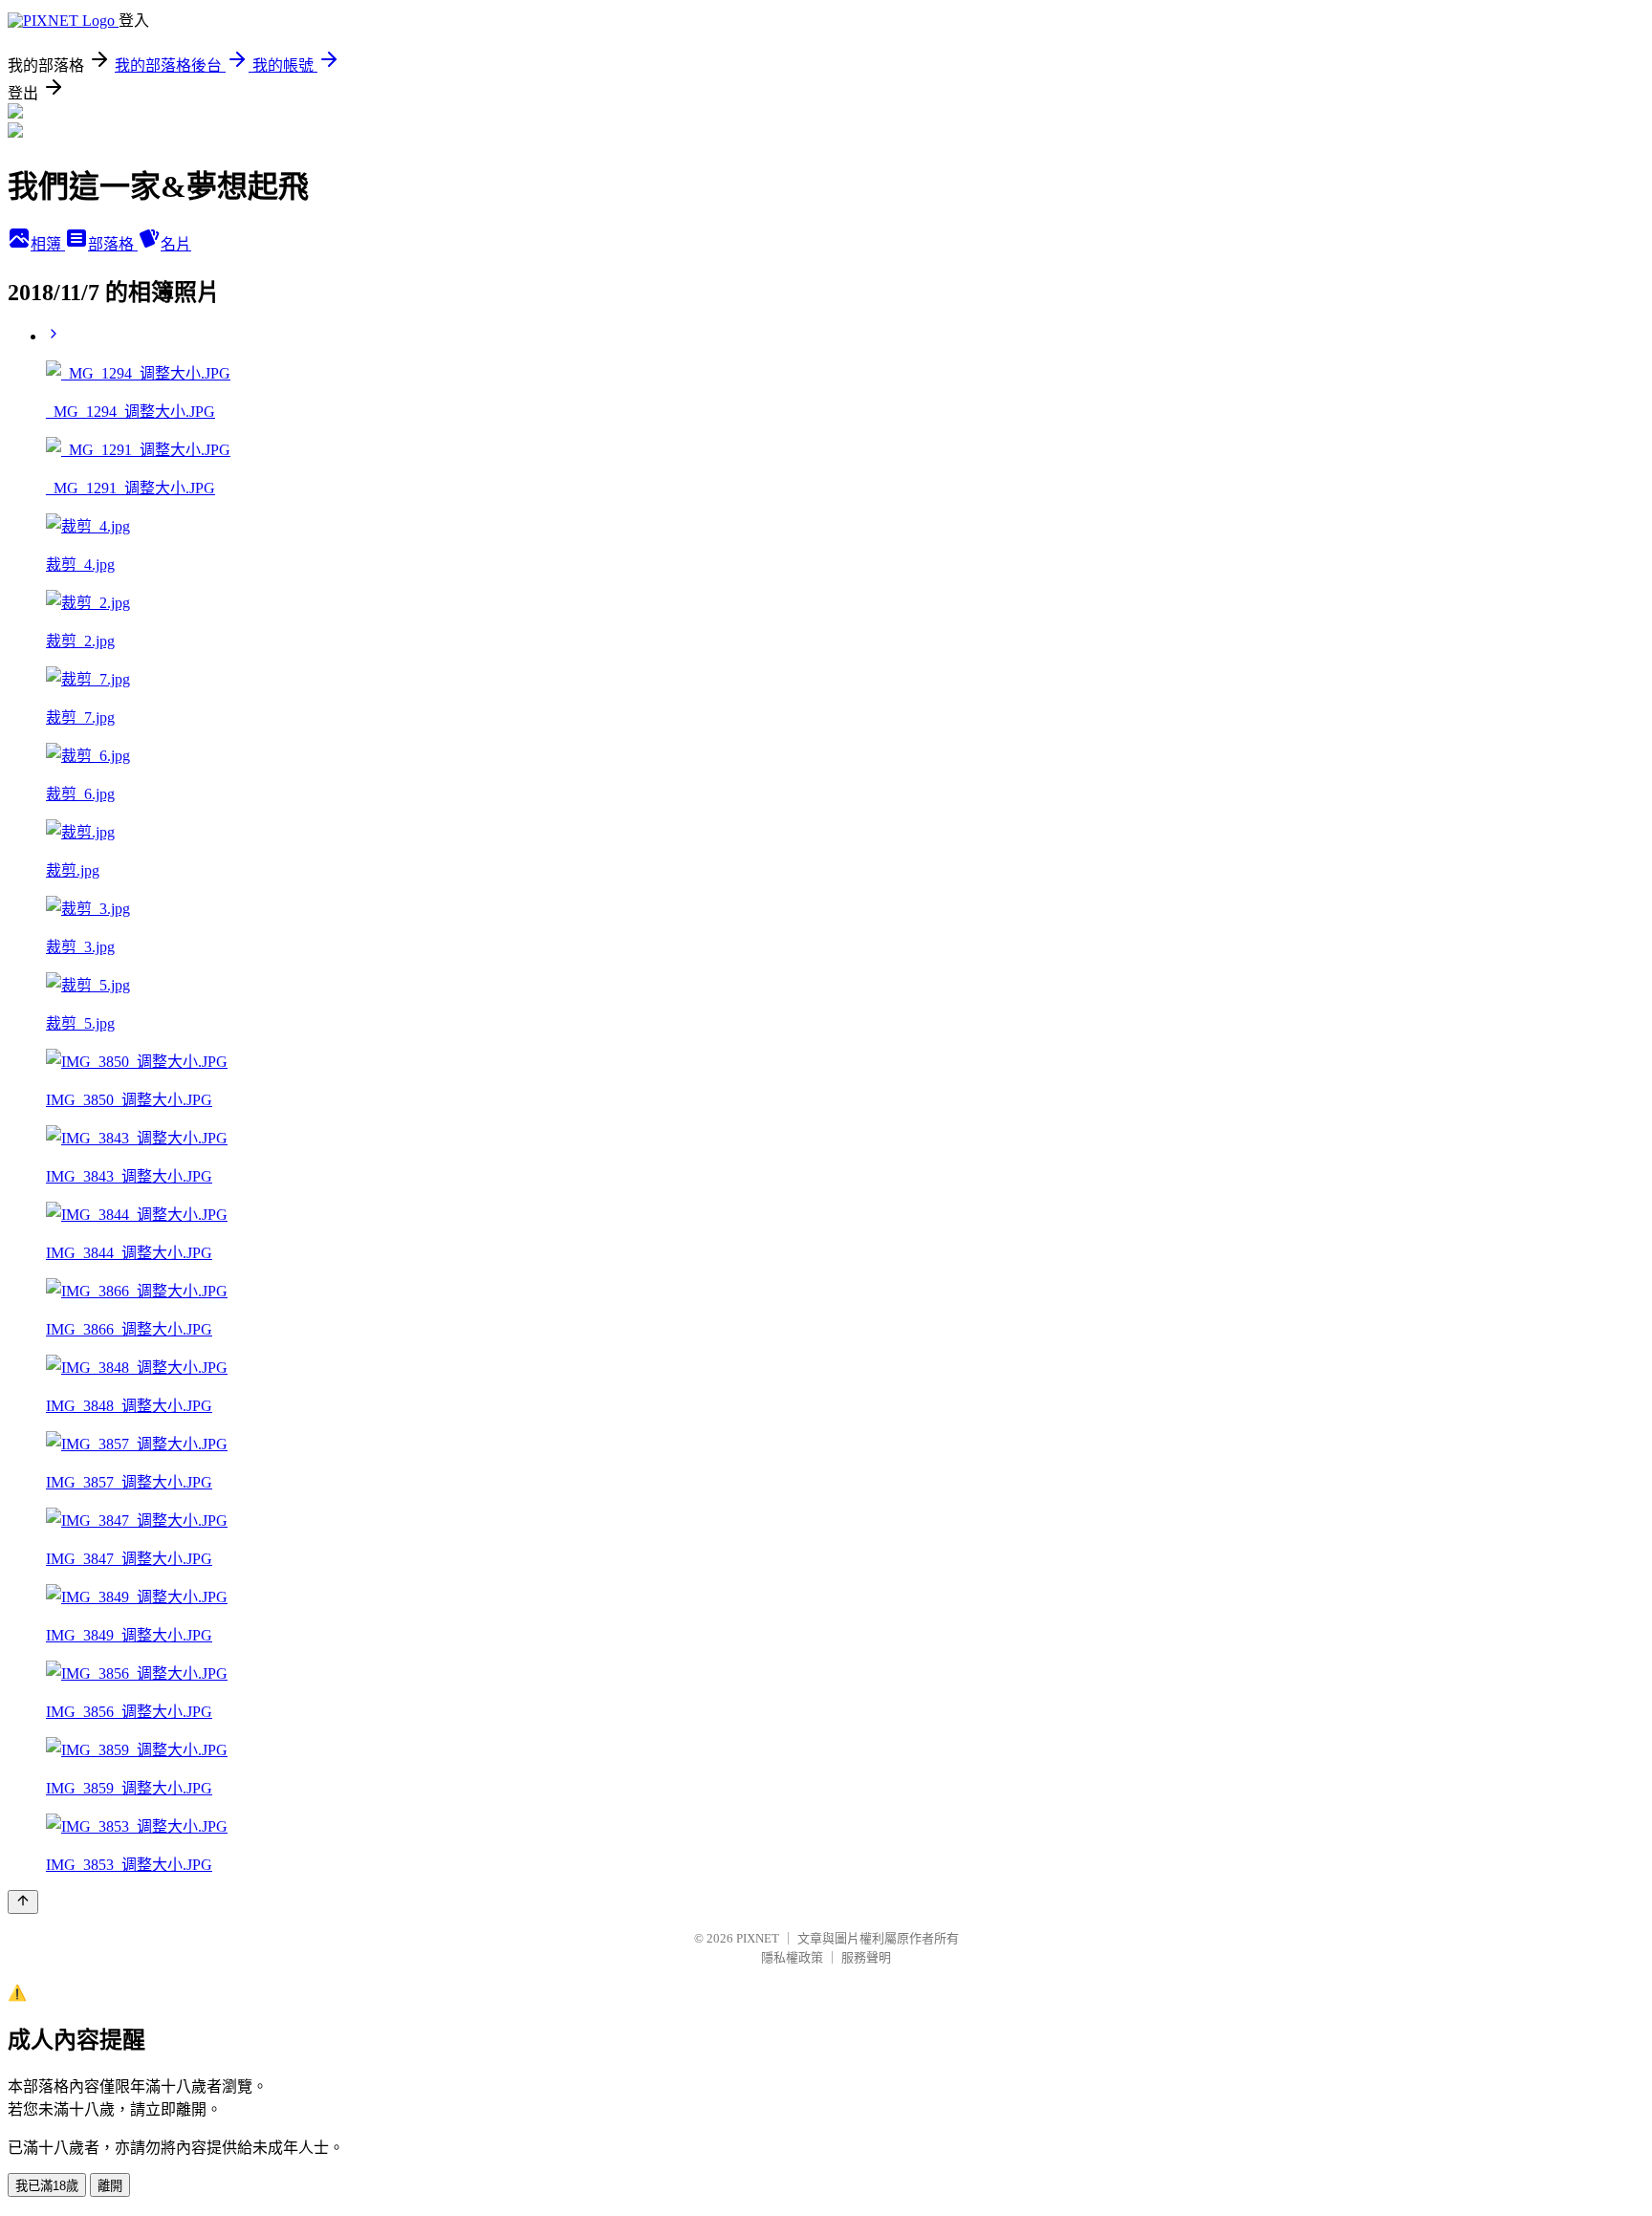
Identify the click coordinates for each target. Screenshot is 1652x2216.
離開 (110, 2186)
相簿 (48, 244)
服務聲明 (866, 1957)
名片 (176, 244)
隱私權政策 (792, 1957)
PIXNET (758, 1938)
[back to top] (23, 1902)
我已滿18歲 (47, 2186)
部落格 (113, 244)
